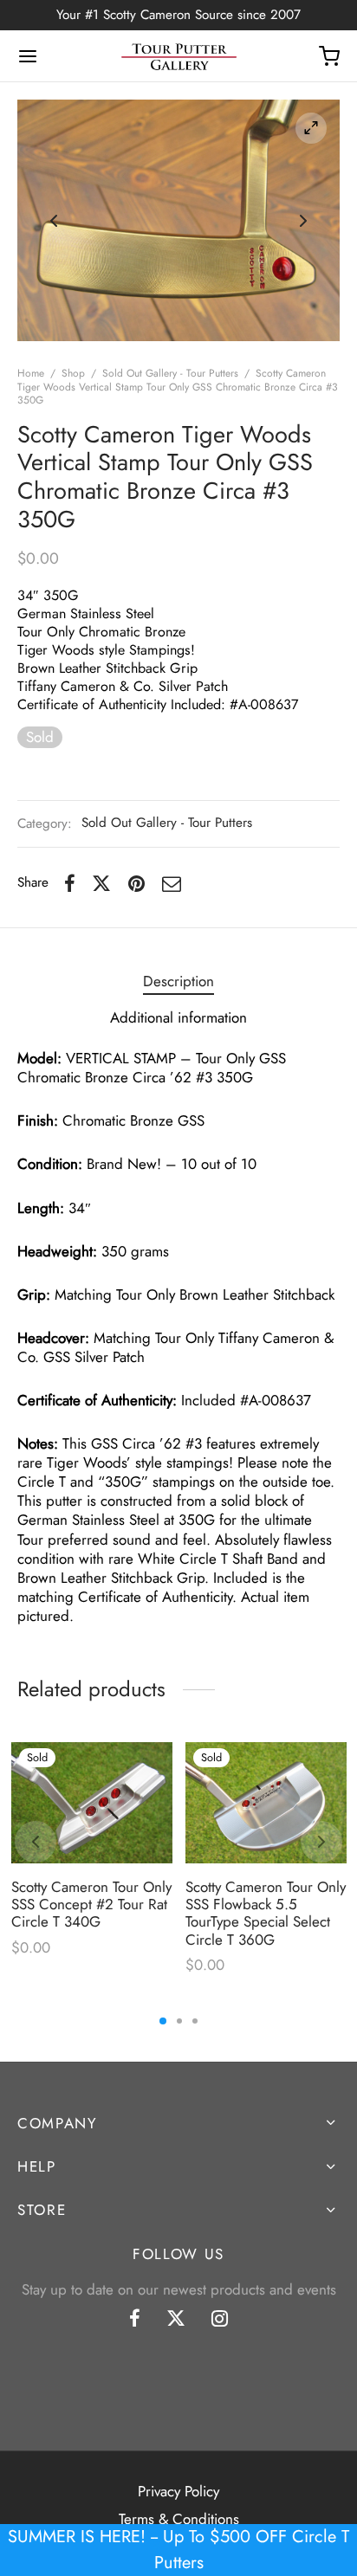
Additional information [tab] (178, 1017)
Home (31, 373)
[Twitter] (176, 2320)
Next (303, 221)
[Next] (321, 1842)
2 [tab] (179, 2021)
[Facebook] (70, 883)
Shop (73, 373)
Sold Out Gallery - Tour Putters (170, 373)
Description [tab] (178, 981)
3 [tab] (195, 2021)
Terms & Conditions (179, 2519)
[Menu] (28, 56)
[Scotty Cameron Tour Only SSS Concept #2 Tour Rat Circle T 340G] (92, 1803)
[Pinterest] (136, 883)
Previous (54, 221)
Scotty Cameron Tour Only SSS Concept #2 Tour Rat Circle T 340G (91, 1904)
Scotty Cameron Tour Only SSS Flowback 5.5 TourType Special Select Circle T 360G (266, 1912)
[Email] (172, 883)
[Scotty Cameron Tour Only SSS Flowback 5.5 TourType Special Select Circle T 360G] (266, 1803)
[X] (101, 883)
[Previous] (36, 1842)
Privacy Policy (178, 2491)
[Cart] (329, 56)
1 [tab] (163, 2021)
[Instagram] (220, 2320)
